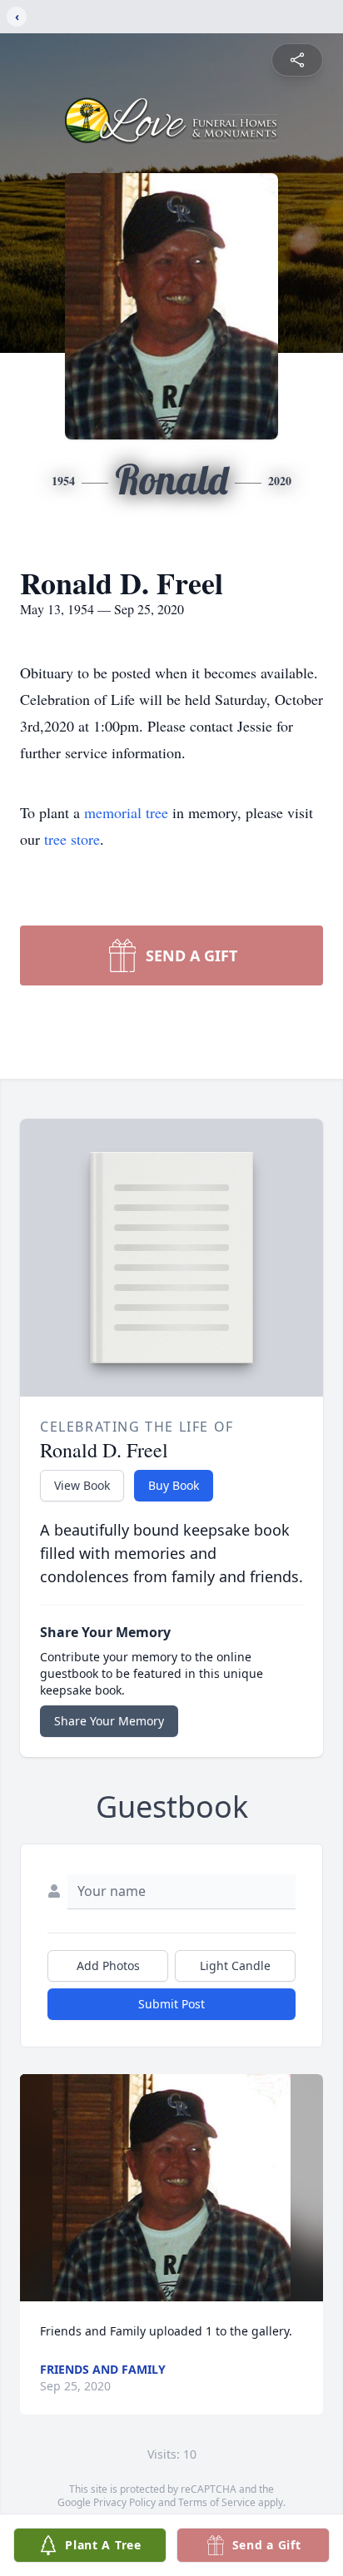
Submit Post (171, 2004)
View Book (82, 1485)
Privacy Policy (124, 2502)
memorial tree (126, 812)
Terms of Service (217, 2502)
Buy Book (174, 1485)
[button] (171, 2188)
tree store (72, 839)
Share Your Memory (109, 1721)
